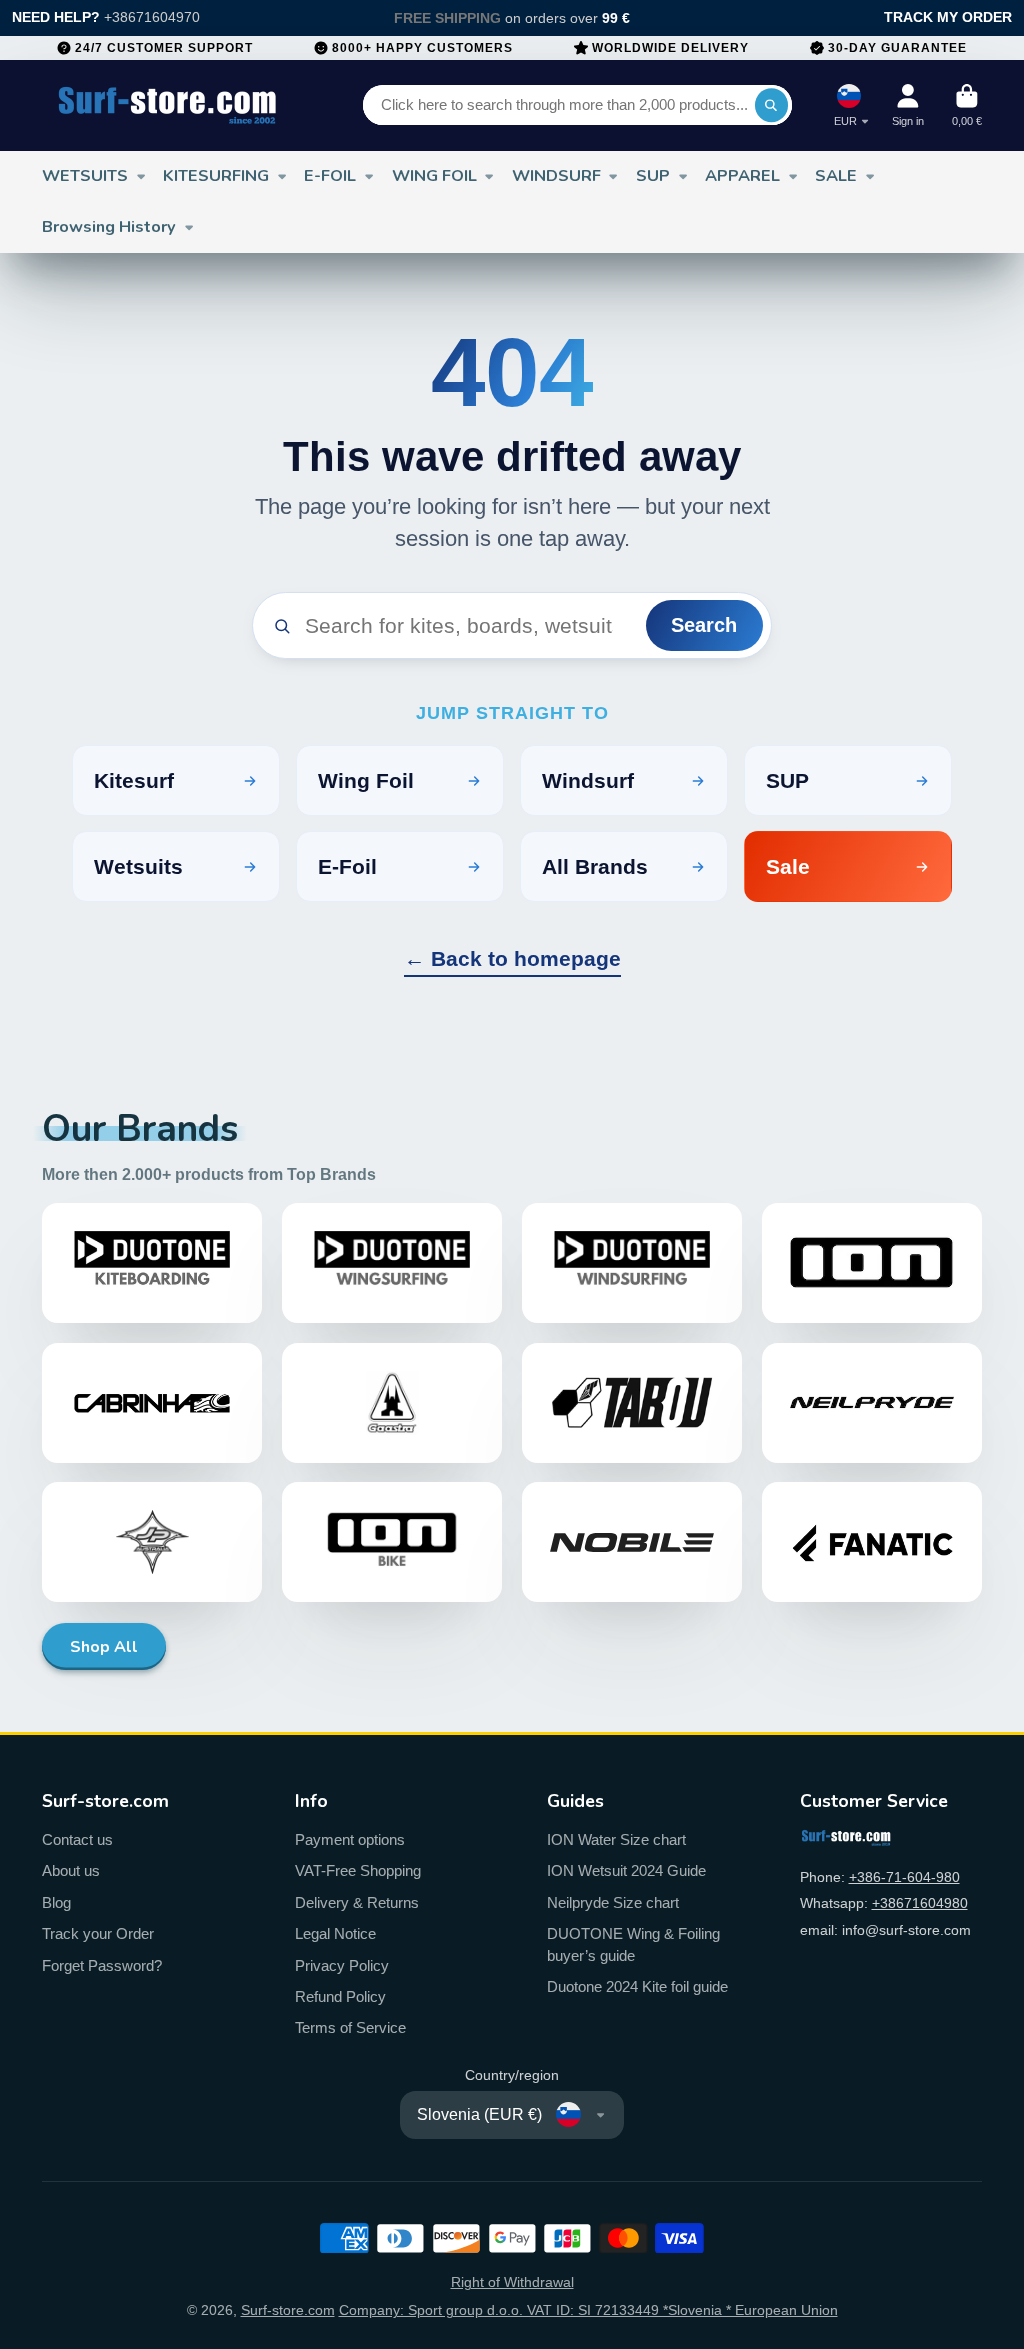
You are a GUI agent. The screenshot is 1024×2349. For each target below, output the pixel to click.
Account (908, 105)
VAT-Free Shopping (358, 1870)
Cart (967, 105)
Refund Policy (340, 1996)
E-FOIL (330, 175)
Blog (56, 1902)
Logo (167, 105)
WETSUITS (85, 175)
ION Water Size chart (616, 1839)
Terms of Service (350, 2027)
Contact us (77, 1839)
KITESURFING (216, 175)
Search (704, 625)
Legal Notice (335, 1933)
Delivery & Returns (357, 1902)
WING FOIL (434, 175)
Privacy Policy (342, 1965)
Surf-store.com (288, 2310)
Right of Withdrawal (512, 2282)
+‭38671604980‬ (920, 1903)
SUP (653, 175)
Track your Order (98, 1933)
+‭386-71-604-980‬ (904, 1877)
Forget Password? (102, 1965)
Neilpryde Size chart (613, 1902)
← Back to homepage (512, 958)
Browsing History (109, 226)
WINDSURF (556, 175)
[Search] (772, 105)
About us (71, 1870)
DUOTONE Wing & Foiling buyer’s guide (633, 1944)
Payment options (350, 1839)
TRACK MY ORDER (948, 17)
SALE (836, 175)
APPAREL (742, 175)
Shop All (104, 1647)
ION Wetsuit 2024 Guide (626, 1870)
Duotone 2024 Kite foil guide (637, 1986)
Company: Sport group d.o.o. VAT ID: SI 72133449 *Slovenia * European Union (588, 2310)
